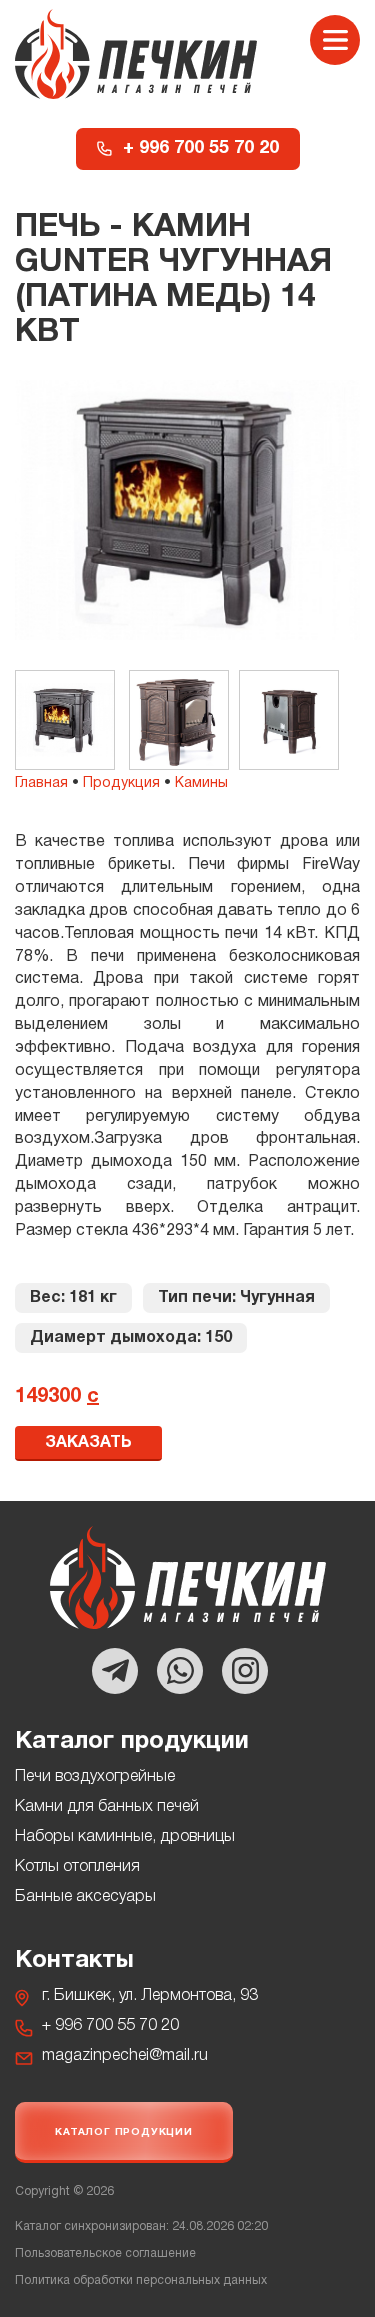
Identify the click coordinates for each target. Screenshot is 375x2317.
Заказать (88, 1443)
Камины (201, 783)
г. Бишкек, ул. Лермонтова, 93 (150, 1996)
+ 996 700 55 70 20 (201, 148)
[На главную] (136, 54)
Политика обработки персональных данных (141, 2280)
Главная (41, 783)
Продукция (121, 783)
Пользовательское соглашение (105, 2253)
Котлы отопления (77, 1867)
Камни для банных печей (107, 1807)
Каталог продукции (124, 2132)
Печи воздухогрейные (95, 1777)
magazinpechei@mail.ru (125, 2056)
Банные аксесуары (85, 1897)
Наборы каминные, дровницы (125, 1837)
